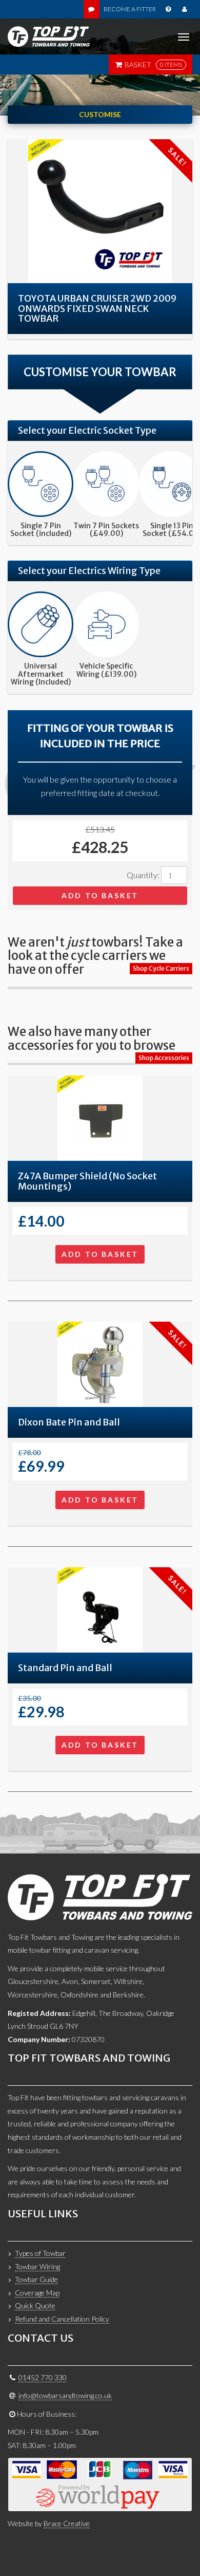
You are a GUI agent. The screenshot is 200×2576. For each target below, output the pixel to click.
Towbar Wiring (37, 2266)
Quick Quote (35, 2305)
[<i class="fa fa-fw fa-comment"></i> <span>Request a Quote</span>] (92, 9)
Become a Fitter (130, 9)
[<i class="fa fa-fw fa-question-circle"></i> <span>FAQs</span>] (168, 9)
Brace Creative (67, 2523)
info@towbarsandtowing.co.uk (65, 2395)
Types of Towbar (40, 2253)
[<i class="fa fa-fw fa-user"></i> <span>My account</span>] (184, 9)
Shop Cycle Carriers (161, 968)
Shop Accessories (164, 1058)
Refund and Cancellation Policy (62, 2319)
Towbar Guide (36, 2279)
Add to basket (100, 895)
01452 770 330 (43, 2377)
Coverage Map (37, 2293)
